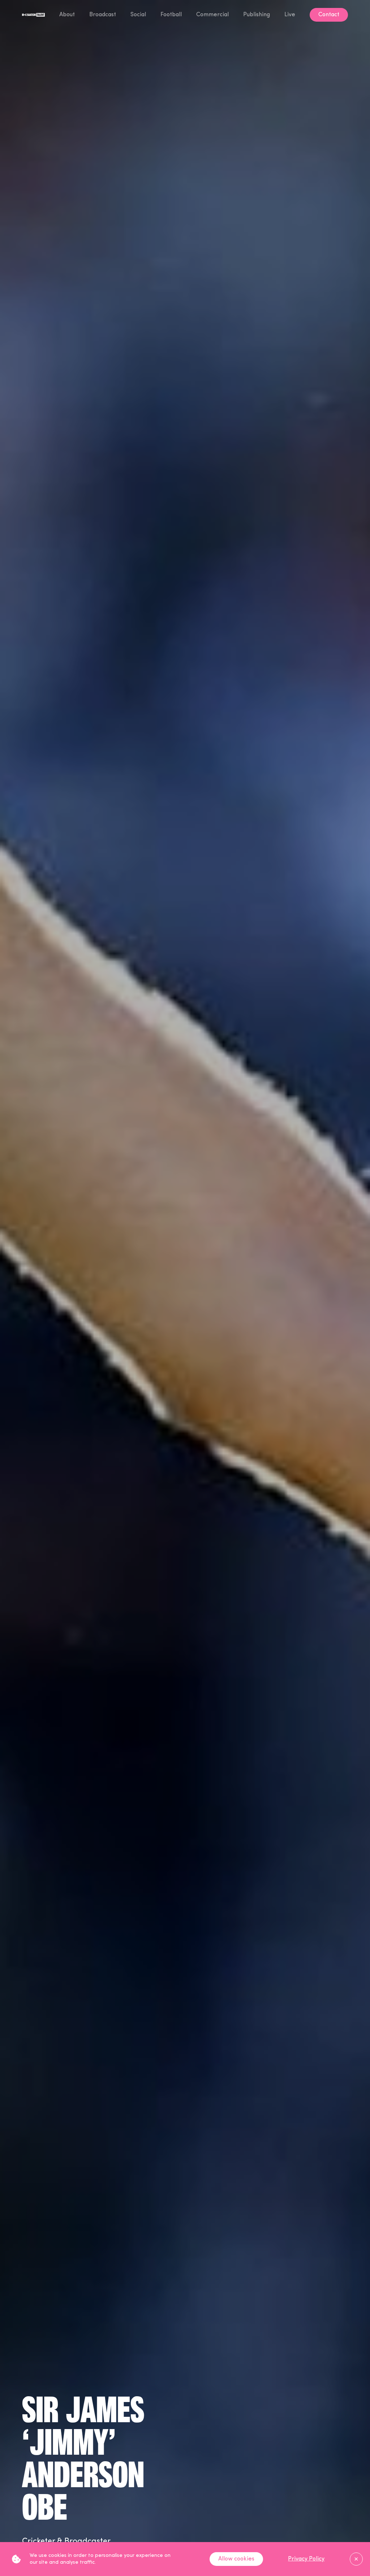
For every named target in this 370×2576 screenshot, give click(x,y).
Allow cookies (236, 2559)
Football (171, 15)
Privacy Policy (306, 2559)
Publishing (257, 15)
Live (290, 15)
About (67, 15)
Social (138, 15)
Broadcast (103, 15)
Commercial (212, 15)
